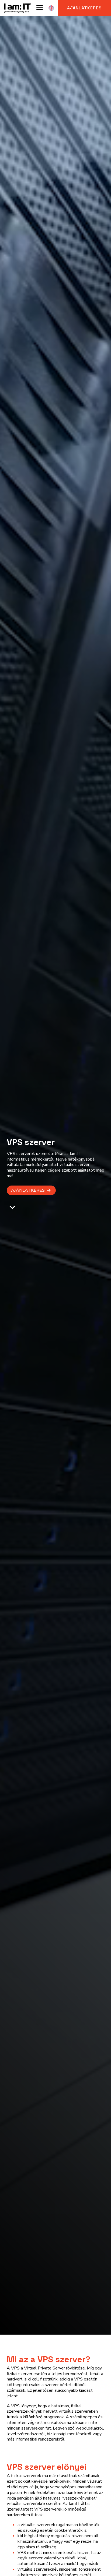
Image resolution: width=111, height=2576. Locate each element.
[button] (31, 1190)
